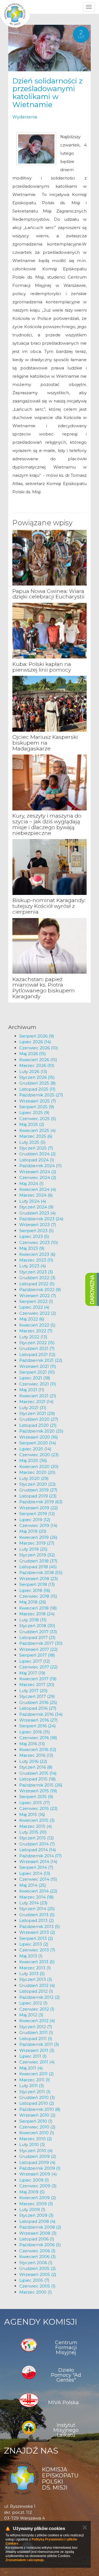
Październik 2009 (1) (40, 2168)
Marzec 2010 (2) (36, 2139)
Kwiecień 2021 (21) (38, 1396)
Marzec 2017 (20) (37, 1685)
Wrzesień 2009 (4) (38, 2174)
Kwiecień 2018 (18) (38, 1608)
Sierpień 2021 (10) (37, 1372)
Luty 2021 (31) (33, 1408)
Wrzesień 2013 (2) (37, 1932)
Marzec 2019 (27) (37, 1543)
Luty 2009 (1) (32, 2209)
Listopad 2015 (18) (38, 1779)
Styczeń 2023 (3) (36, 1272)
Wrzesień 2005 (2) (38, 2274)
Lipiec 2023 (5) (34, 1236)
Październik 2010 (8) (40, 2109)
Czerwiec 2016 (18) (38, 1738)
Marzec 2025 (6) (36, 1136)
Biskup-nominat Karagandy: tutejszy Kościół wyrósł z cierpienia (49, 906)
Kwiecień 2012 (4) (37, 2021)
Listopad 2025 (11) (37, 1089)
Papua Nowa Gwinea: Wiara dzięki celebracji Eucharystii (48, 594)
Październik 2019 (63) (41, 1502)
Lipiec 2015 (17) (35, 1803)
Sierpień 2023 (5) (37, 1231)
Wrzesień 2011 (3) (37, 2050)
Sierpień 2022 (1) (36, 1301)
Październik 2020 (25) (41, 1431)
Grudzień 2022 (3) (37, 1278)
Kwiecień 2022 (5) (37, 1325)
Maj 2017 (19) (32, 1673)
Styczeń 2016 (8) (36, 1767)
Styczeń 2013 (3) (36, 1979)
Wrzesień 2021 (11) (38, 1366)
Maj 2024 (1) (31, 1184)
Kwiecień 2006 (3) (38, 2257)
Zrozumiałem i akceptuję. (25, 2560)
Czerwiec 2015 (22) (38, 1808)
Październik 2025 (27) (41, 1095)
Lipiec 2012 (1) (33, 2003)
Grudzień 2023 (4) (38, 1213)
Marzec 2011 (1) (35, 2080)
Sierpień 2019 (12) (37, 1514)
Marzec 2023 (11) (36, 1260)
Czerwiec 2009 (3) (38, 2186)
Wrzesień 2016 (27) (38, 1720)
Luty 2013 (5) (32, 1974)
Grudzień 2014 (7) (37, 1844)
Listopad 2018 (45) (38, 1567)
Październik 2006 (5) (40, 2245)
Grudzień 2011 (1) (36, 2032)
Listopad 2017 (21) (37, 1637)
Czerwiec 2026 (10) (39, 1048)
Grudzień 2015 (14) (38, 1773)
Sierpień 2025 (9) (37, 1107)
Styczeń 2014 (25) (37, 1909)
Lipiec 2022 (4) (34, 1307)
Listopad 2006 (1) (37, 2239)
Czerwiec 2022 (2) (38, 1313)
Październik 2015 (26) (41, 1785)
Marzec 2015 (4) (36, 1826)
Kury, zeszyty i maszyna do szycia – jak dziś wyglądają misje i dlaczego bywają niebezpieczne (47, 824)
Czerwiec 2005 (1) (37, 2286)
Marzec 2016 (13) (36, 1755)
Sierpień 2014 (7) (36, 1867)
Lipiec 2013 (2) (34, 1944)
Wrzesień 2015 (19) (38, 1791)
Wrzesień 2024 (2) (38, 1172)
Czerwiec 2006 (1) (37, 2251)
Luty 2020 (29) (34, 1478)
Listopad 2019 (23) (38, 1496)
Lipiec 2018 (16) (35, 1590)
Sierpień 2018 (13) (37, 1584)
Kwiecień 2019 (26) (38, 1537)
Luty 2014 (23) (33, 1903)
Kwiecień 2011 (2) (37, 2074)
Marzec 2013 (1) (35, 1968)
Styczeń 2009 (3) (36, 2215)
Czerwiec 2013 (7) (37, 1950)
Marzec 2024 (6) (36, 1195)
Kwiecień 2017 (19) (38, 1679)
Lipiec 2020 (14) (35, 1449)
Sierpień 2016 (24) (38, 1726)
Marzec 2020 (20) (37, 1472)
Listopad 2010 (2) (37, 2103)
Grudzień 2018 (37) (38, 1561)
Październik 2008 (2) (40, 2227)
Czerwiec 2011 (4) (37, 2062)
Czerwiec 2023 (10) (39, 1242)
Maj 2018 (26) (33, 1602)
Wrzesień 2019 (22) (39, 1508)
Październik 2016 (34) (41, 1714)
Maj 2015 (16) (32, 1814)
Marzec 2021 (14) (36, 1402)
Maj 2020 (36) (33, 1460)
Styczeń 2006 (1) (36, 2263)
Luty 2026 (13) (33, 1071)
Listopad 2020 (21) (38, 1425)
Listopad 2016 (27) (38, 1708)
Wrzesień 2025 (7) (38, 1101)
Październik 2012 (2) (40, 1997)
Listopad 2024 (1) (37, 1160)
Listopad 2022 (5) (37, 1284)
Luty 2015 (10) (33, 1832)
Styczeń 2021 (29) (37, 1413)
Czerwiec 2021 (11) (38, 1384)
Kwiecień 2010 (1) (37, 2133)
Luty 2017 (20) (33, 1691)
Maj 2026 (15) (33, 1054)
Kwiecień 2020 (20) (39, 1467)
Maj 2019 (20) (33, 1531)
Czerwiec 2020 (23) (39, 1455)
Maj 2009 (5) (32, 2192)
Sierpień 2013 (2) (36, 1938)
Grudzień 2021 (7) (37, 1348)
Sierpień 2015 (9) (36, 1797)
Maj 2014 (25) (33, 1885)
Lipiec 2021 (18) (35, 1378)
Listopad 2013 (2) (37, 1920)
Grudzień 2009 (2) (38, 2156)
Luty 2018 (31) (33, 1620)
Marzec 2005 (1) (36, 2292)
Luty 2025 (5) (32, 1142)
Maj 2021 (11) (32, 1390)
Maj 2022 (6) (32, 1319)
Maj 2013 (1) (31, 1956)
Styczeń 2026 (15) (37, 1077)
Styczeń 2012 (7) (36, 2027)
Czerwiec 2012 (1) (37, 2009)
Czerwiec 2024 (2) (38, 1177)
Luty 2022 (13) (33, 1337)
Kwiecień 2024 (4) (38, 1189)
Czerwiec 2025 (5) (38, 1119)
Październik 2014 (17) (41, 1856)
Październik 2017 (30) (41, 1643)
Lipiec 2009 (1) (34, 2180)
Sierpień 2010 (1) (36, 2121)
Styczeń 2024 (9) (36, 1207)
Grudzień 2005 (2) (38, 2268)
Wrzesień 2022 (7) (38, 1296)
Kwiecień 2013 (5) (37, 1962)
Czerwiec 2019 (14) (38, 1525)
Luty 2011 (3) (32, 2086)
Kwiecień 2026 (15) (38, 1060)
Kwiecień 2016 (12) (38, 1749)
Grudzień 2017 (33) (38, 1632)
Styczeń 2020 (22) (38, 1484)
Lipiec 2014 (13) (35, 1873)
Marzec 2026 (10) (37, 1065)
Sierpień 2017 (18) (37, 1655)
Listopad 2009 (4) (37, 2162)
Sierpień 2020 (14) (38, 1443)
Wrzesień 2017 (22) (38, 1649)
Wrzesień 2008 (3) (38, 2233)
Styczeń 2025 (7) (36, 1148)
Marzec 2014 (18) (37, 1897)
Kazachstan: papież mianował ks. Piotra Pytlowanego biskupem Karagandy (44, 988)
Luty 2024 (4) (33, 1201)
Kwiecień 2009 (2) (38, 2198)
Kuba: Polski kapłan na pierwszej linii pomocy (42, 667)
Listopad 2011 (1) (36, 2039)
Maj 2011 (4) (31, 2068)
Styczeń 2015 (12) (37, 1838)
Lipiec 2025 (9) (34, 1113)
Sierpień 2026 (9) (37, 1036)
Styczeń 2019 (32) (37, 1555)
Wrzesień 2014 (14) (38, 1862)
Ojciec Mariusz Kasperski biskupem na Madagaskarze (45, 743)
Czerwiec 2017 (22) (38, 1667)
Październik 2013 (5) (40, 1926)
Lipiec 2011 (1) (33, 2056)
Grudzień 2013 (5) (37, 1915)
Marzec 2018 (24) (37, 1614)
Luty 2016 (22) (33, 1761)
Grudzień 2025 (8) (38, 1083)
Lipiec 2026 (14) (35, 1042)
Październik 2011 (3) (39, 2044)
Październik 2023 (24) (41, 1219)
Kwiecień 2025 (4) (38, 1130)
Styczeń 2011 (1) (35, 2092)
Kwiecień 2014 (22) (38, 1891)
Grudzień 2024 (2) (38, 1154)
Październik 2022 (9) (40, 1290)
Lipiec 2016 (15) (35, 1732)
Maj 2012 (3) (31, 2015)
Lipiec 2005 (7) (34, 2280)
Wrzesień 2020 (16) (39, 1437)
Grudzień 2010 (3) (37, 2097)
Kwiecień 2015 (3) (37, 1820)
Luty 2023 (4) (33, 1266)
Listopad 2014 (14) (38, 1850)
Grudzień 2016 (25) (38, 1702)
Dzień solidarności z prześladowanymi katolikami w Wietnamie (47, 93)
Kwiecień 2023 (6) (37, 1254)
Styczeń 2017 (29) (37, 1696)
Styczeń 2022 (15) (37, 1343)
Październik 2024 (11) (41, 1166)
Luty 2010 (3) (32, 2145)
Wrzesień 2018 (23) (39, 1579)
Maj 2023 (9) (32, 1248)
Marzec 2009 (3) (36, 2204)
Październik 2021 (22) (41, 1360)
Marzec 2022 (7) (36, 1331)
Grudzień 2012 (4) (37, 1985)
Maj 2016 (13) (32, 1744)
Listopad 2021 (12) (37, 1354)
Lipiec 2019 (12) (35, 1520)
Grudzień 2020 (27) (39, 1419)
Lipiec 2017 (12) (35, 1661)
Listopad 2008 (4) (37, 2221)
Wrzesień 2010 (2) (37, 2115)
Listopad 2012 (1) (36, 1991)
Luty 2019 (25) (33, 1549)
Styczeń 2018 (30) (37, 1626)
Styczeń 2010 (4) (36, 2151)
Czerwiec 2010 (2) (37, 2127)
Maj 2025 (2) (32, 1124)
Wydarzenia (25, 117)
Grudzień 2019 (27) (38, 1490)
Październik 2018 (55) (41, 1572)
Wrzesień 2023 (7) (38, 1225)
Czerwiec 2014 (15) (38, 1879)
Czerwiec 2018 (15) (38, 1596)
